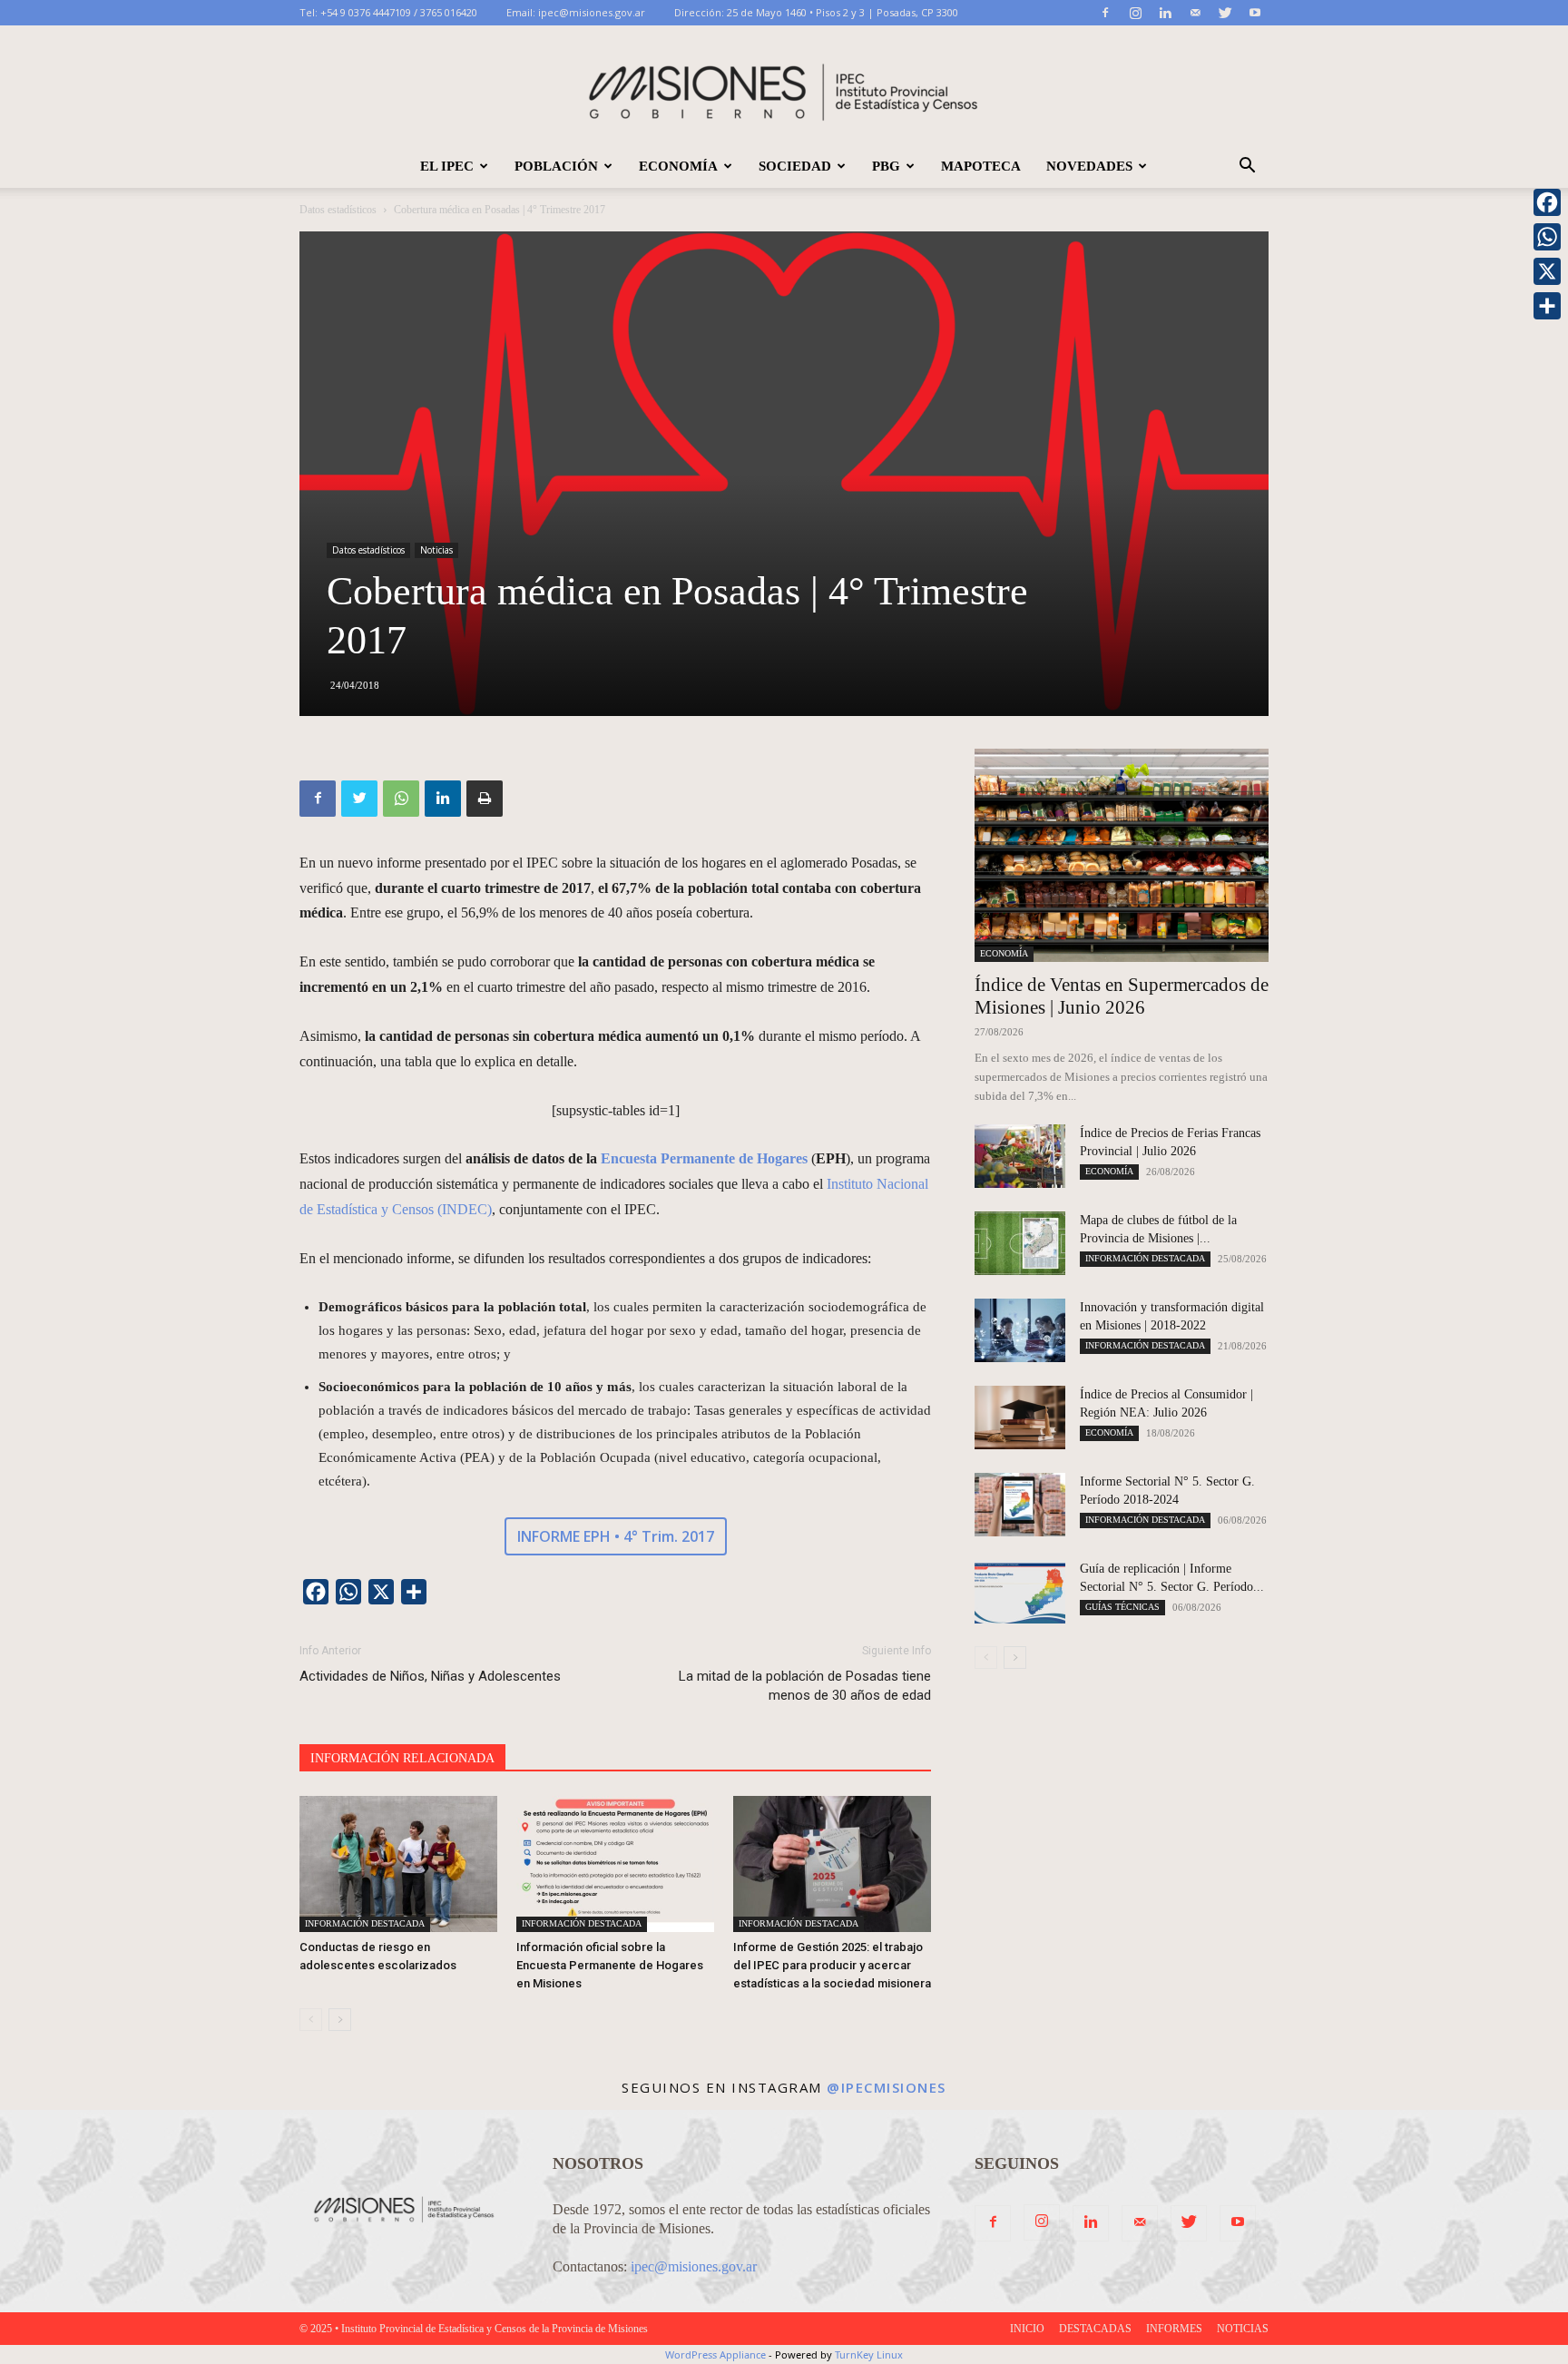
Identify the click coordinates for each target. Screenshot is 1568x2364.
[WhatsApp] (401, 799)
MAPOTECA (981, 166)
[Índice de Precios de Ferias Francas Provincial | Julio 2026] (1020, 1156)
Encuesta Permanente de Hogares (704, 1158)
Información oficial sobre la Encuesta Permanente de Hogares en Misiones (610, 1965)
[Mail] (1195, 13)
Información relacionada (402, 1758)
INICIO (1027, 2329)
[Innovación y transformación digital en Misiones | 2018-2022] (1020, 1330)
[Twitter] (1225, 13)
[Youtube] (1255, 13)
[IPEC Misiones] (784, 86)
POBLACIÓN (556, 166)
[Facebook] (1105, 13)
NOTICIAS (1243, 2329)
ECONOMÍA (678, 166)
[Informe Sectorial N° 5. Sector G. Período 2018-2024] (1020, 1505)
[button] (1247, 167)
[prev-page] (311, 2020)
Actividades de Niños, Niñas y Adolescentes (430, 1676)
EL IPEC (447, 166)
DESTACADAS (1095, 2329)
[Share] (1547, 306)
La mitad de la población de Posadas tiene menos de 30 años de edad (805, 1686)
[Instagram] (1135, 13)
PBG (886, 166)
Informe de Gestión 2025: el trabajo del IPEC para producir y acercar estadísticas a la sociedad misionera (832, 1965)
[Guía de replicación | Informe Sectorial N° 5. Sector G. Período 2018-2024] (1020, 1592)
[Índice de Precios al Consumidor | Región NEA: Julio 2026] (1020, 1417)
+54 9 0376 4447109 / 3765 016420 (399, 12)
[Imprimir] (485, 799)
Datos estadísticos (338, 210)
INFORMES (1174, 2329)
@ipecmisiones (887, 2087)
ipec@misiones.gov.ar (592, 12)
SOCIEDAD (795, 166)
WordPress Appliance (715, 2354)
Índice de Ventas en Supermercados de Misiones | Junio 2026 (1122, 996)
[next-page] (340, 2020)
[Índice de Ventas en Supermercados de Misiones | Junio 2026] (1122, 855)
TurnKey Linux (869, 2354)
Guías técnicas (1122, 1607)
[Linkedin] (1165, 13)
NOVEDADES (1089, 166)
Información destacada (365, 1923)
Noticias (436, 550)
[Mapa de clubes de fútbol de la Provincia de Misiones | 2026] (1020, 1243)
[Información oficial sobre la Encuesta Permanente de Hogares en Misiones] (615, 1864)
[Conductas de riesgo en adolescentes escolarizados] (398, 1864)
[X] (1547, 271)
